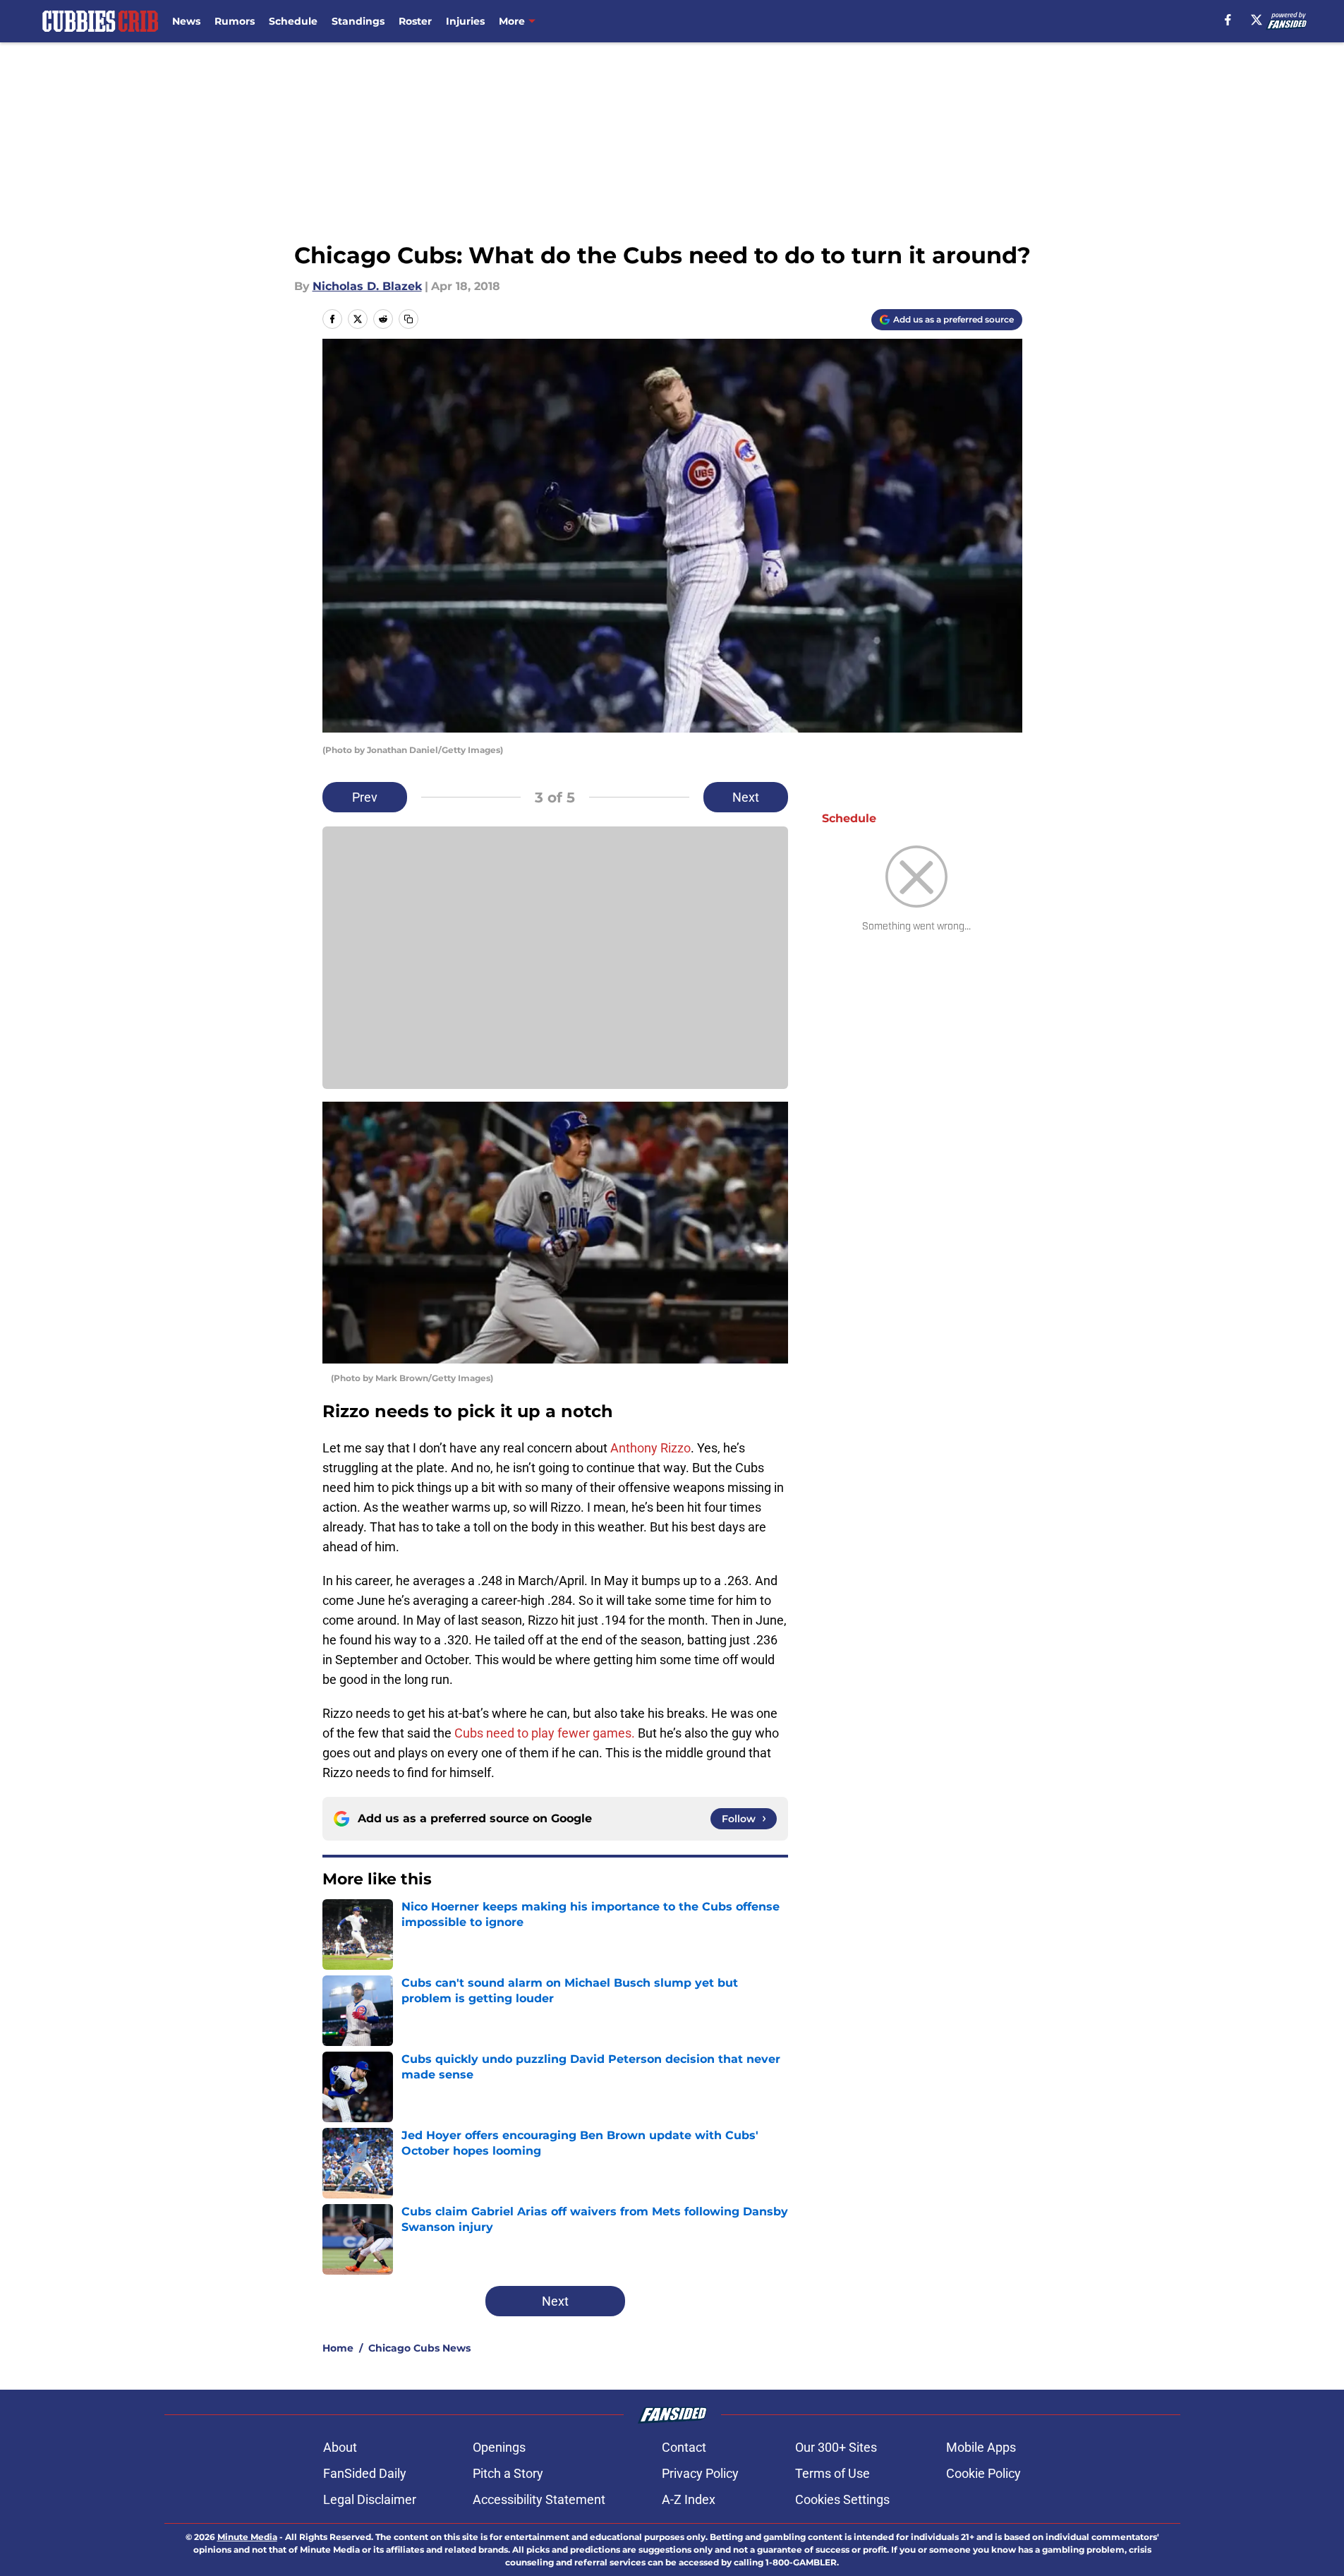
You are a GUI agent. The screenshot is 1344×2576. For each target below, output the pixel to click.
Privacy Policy (700, 2473)
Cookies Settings (842, 2499)
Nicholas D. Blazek (367, 286)
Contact (684, 2447)
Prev (365, 797)
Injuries (465, 21)
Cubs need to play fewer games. (545, 1733)
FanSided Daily (365, 2473)
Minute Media (247, 2537)
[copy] (408, 319)
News (186, 21)
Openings (499, 2447)
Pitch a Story (508, 2473)
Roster (415, 21)
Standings (358, 21)
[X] (1257, 20)
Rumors (235, 21)
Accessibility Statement (539, 2499)
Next (746, 797)
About (340, 2447)
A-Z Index (689, 2499)
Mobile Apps (981, 2447)
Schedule (293, 21)
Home (338, 2348)
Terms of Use (833, 2473)
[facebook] (1228, 20)
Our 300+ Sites (836, 2447)
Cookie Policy (983, 2473)
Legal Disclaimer (370, 2499)
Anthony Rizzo (650, 1448)
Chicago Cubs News (419, 2348)
